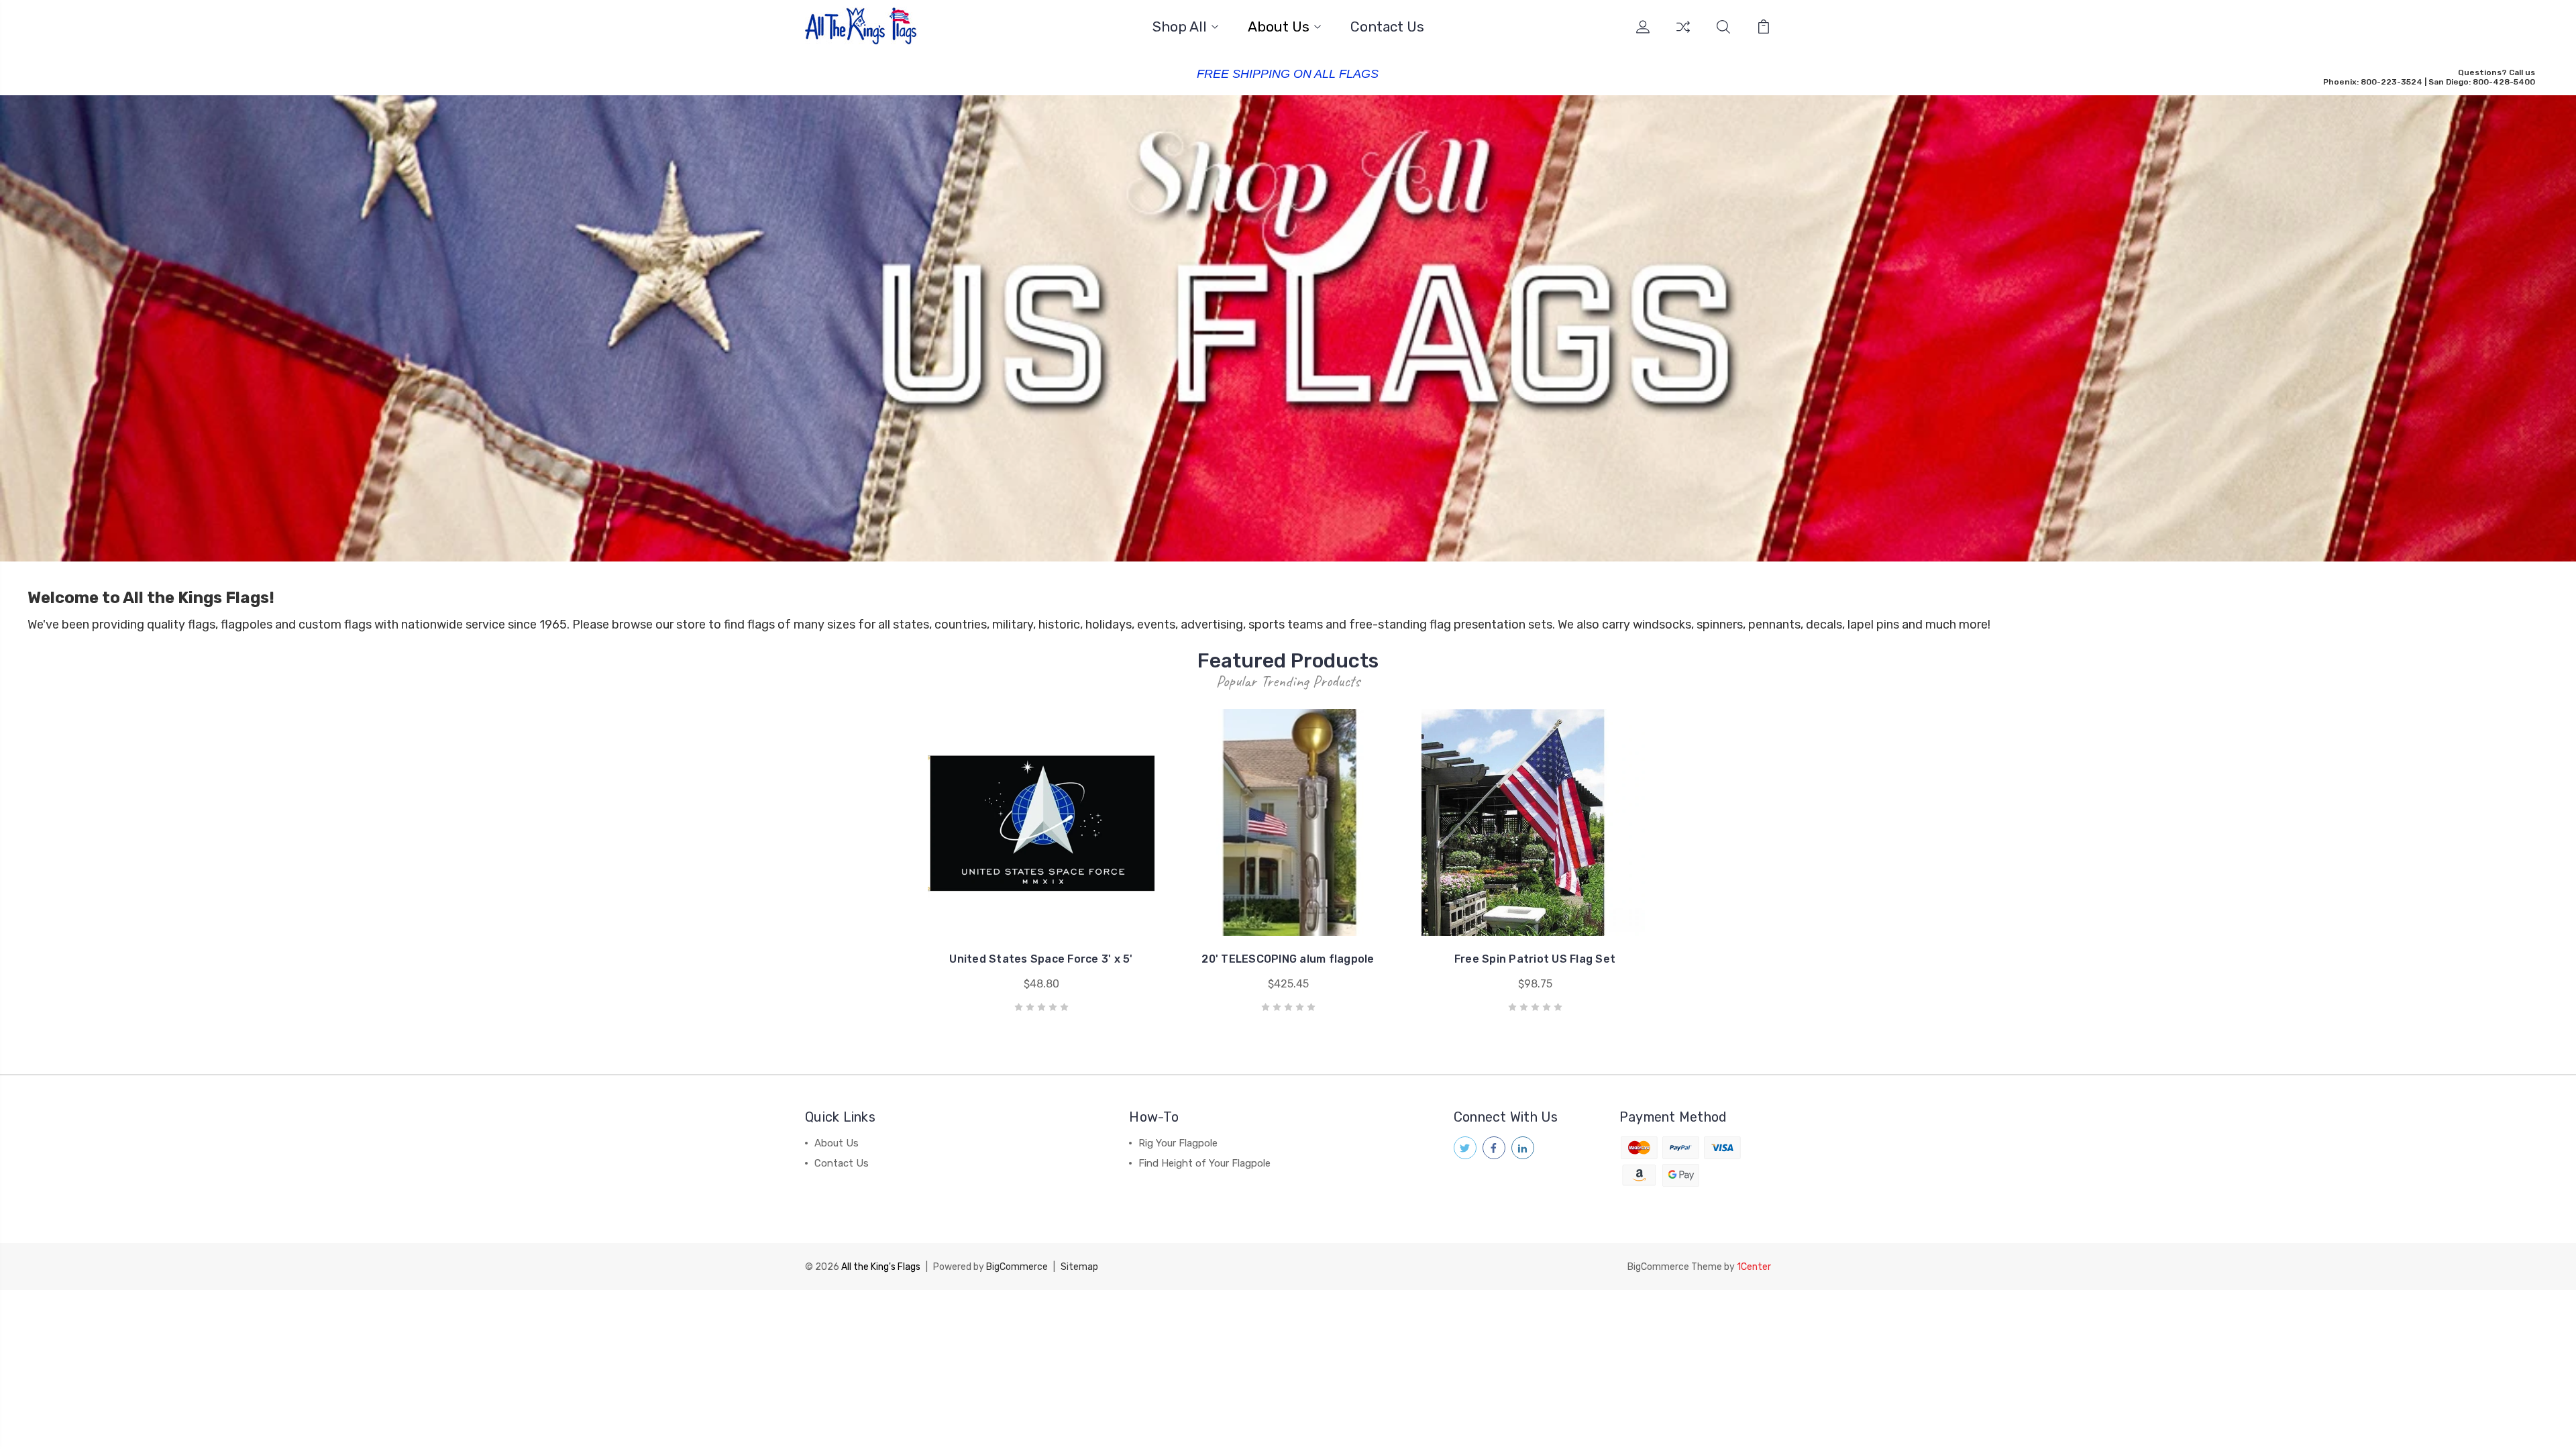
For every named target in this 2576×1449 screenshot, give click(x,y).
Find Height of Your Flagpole (1204, 1163)
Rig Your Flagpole (1178, 1143)
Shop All (1180, 27)
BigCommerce (1017, 1267)
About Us (1279, 27)
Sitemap (1079, 1267)
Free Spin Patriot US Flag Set (1535, 959)
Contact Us (1387, 27)
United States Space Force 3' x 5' (1041, 959)
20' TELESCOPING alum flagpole (1288, 959)
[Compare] (1683, 35)
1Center (1754, 1267)
